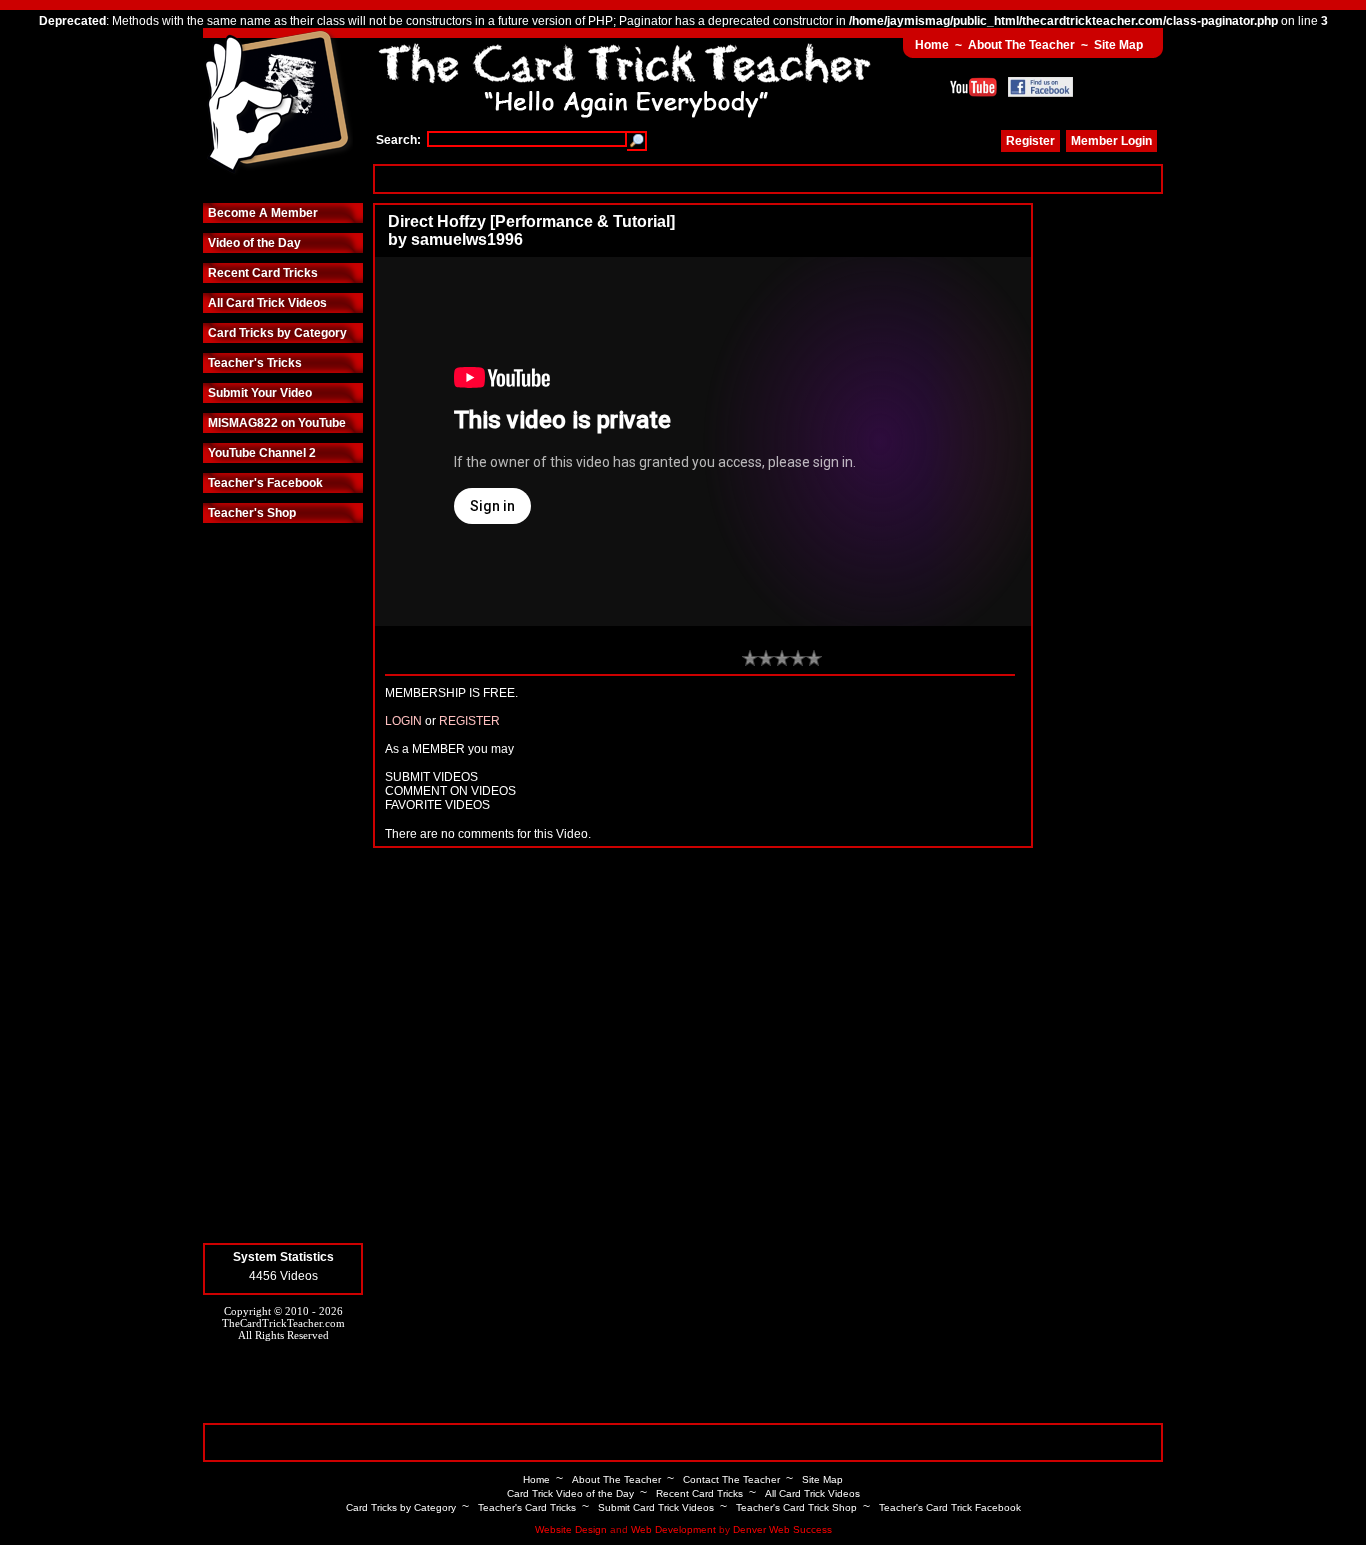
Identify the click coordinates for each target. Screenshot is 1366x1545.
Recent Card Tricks (263, 273)
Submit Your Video (260, 393)
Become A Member (263, 213)
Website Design (571, 1529)
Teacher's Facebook (265, 483)
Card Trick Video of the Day (570, 1493)
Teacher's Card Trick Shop (796, 1507)
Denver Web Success (782, 1529)
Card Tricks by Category (277, 333)
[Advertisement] (768, 178)
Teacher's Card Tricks (527, 1507)
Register (1030, 141)
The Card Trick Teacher (278, 103)
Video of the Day (254, 243)
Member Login (1111, 141)
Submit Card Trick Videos (656, 1507)
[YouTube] (973, 87)
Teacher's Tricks (255, 363)
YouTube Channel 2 (262, 453)
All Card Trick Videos (267, 303)
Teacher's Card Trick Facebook (950, 1507)
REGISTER (469, 721)
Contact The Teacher (731, 1479)
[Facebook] (1040, 87)
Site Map (1118, 45)
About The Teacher (1021, 45)
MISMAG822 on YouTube (277, 423)
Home (932, 45)
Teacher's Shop (252, 513)
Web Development (673, 1529)
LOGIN (403, 721)
